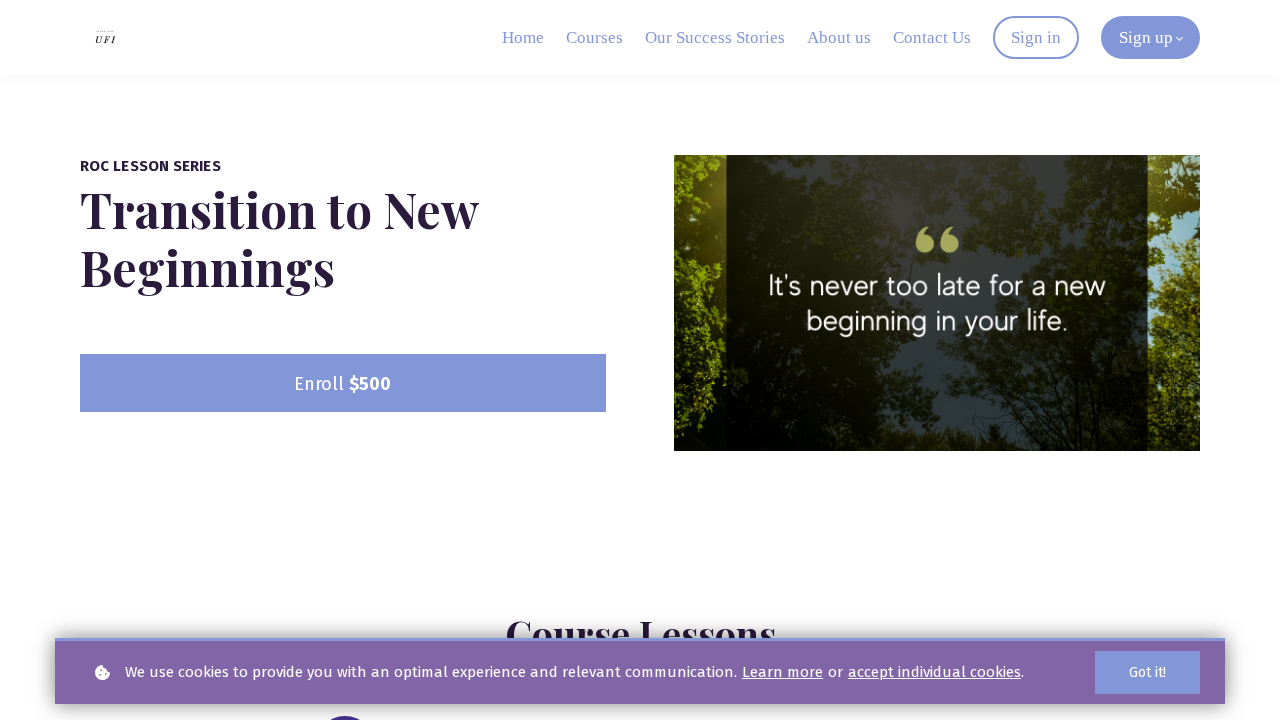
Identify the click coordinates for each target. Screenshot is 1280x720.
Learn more (782, 672)
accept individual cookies (934, 672)
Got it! (1147, 672)
